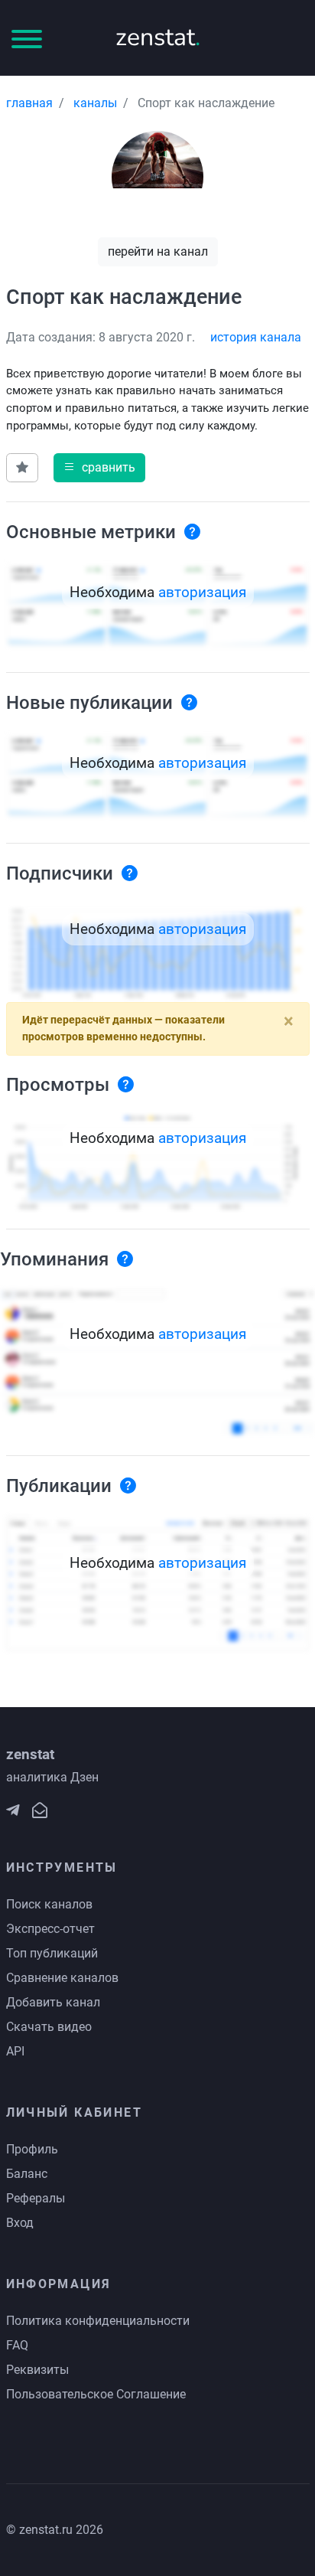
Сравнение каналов (62, 1978)
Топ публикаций (52, 1953)
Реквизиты (37, 2370)
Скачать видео (49, 2027)
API (15, 2051)
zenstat (158, 37)
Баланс (27, 2174)
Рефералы (36, 2198)
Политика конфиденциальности (98, 2321)
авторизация (202, 592)
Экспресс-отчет (50, 1929)
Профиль (32, 2149)
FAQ (17, 2345)
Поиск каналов (49, 1904)
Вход (20, 2223)
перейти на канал (158, 251)
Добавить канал (53, 2002)
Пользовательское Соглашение (96, 2394)
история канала (256, 337)
